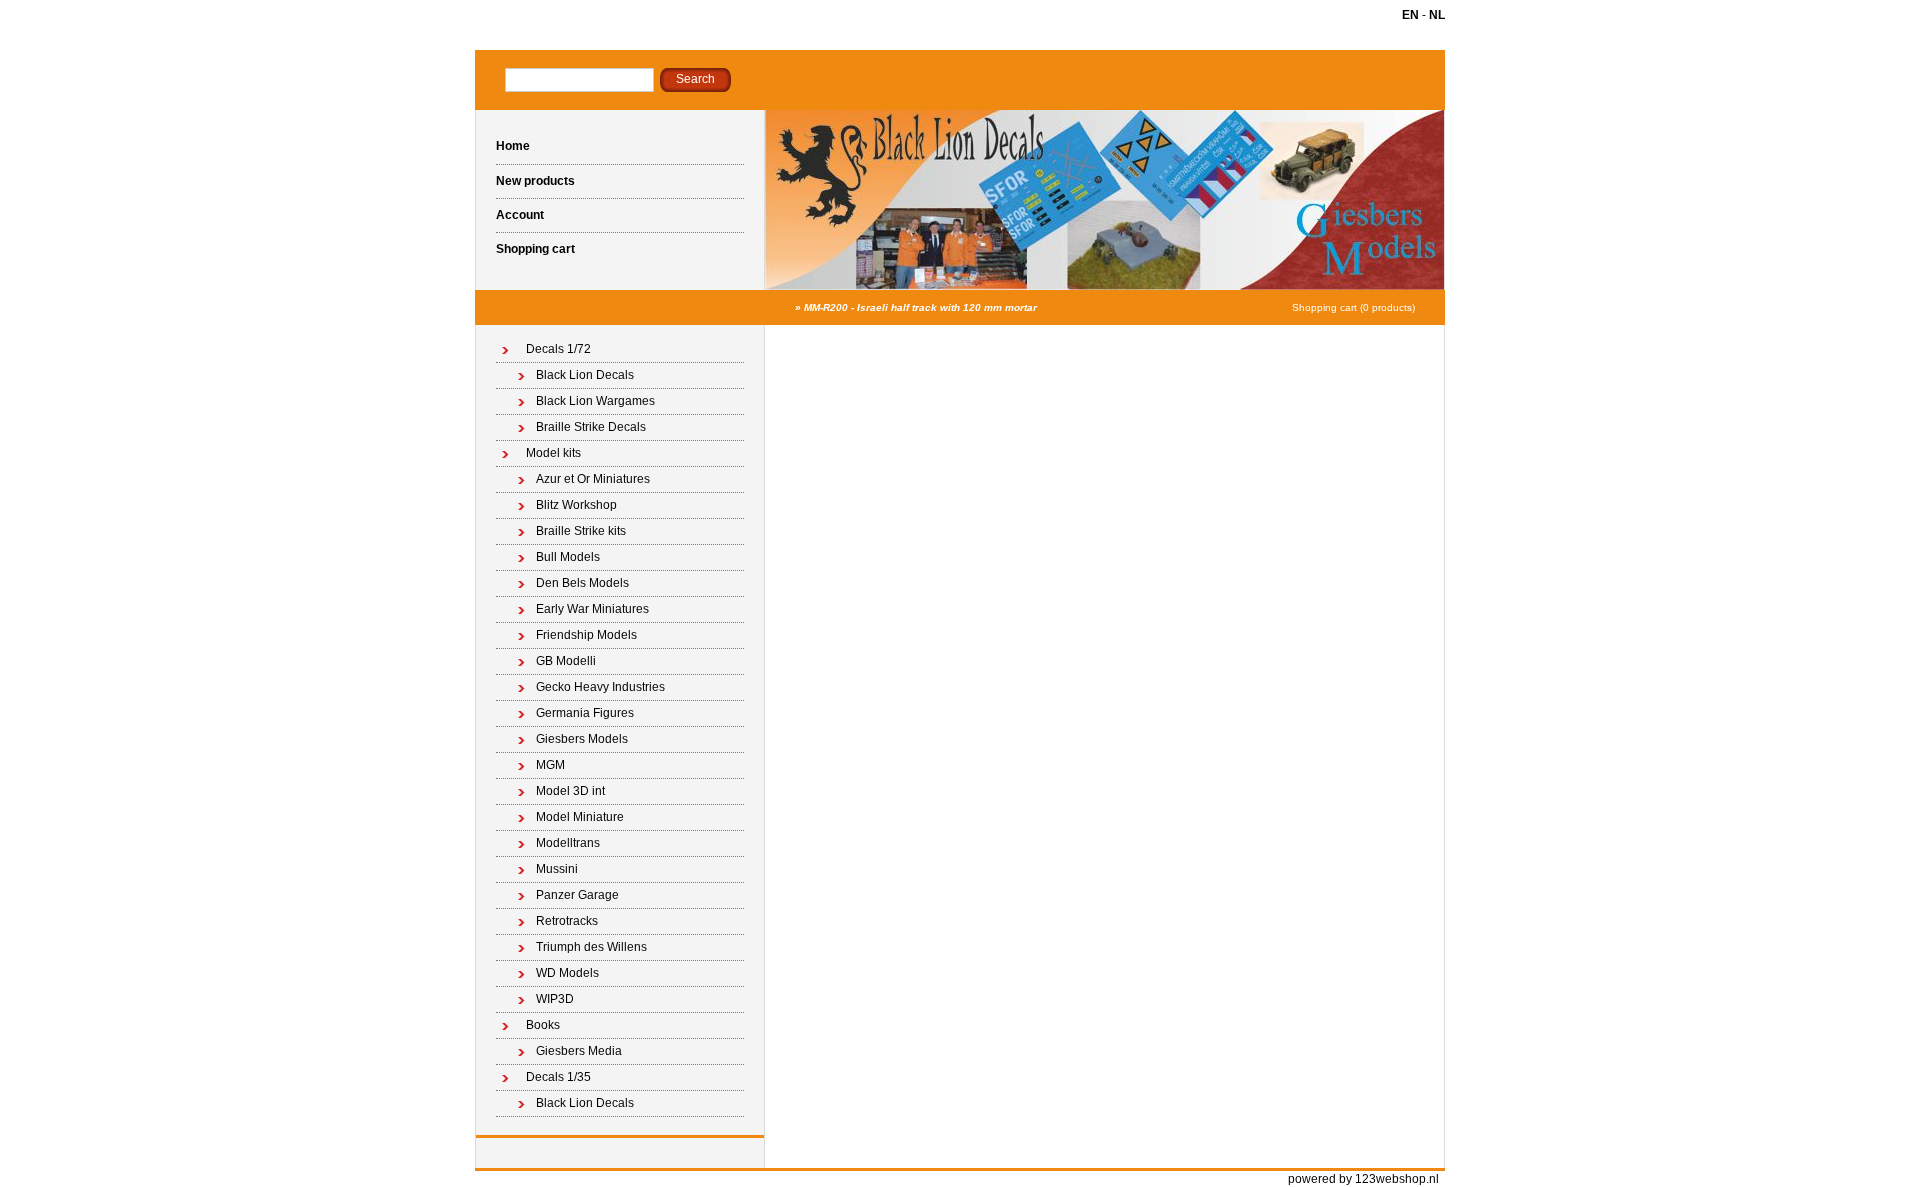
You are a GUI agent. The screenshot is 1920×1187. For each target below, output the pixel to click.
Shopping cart (535, 249)
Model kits (553, 453)
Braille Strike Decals (591, 427)
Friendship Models (586, 635)
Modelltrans (568, 843)
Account (520, 215)
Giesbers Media (579, 1051)
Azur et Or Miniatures (593, 479)
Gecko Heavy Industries (600, 687)
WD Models (567, 973)
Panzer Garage (577, 895)
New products (535, 181)
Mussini (557, 869)
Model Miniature (580, 817)
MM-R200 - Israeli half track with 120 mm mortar (920, 307)
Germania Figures (585, 713)
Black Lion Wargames (595, 401)
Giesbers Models (582, 739)
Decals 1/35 (558, 1077)
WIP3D (555, 999)
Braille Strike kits (581, 531)
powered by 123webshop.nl (1363, 1179)
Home (513, 146)
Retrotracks (567, 921)
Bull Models (568, 557)
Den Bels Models (582, 583)
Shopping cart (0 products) (1353, 307)
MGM (550, 765)
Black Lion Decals (585, 375)
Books (543, 1025)
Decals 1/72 (558, 349)
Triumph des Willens (591, 947)
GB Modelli (566, 661)
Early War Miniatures (592, 609)
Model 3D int (570, 791)
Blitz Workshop (576, 505)
